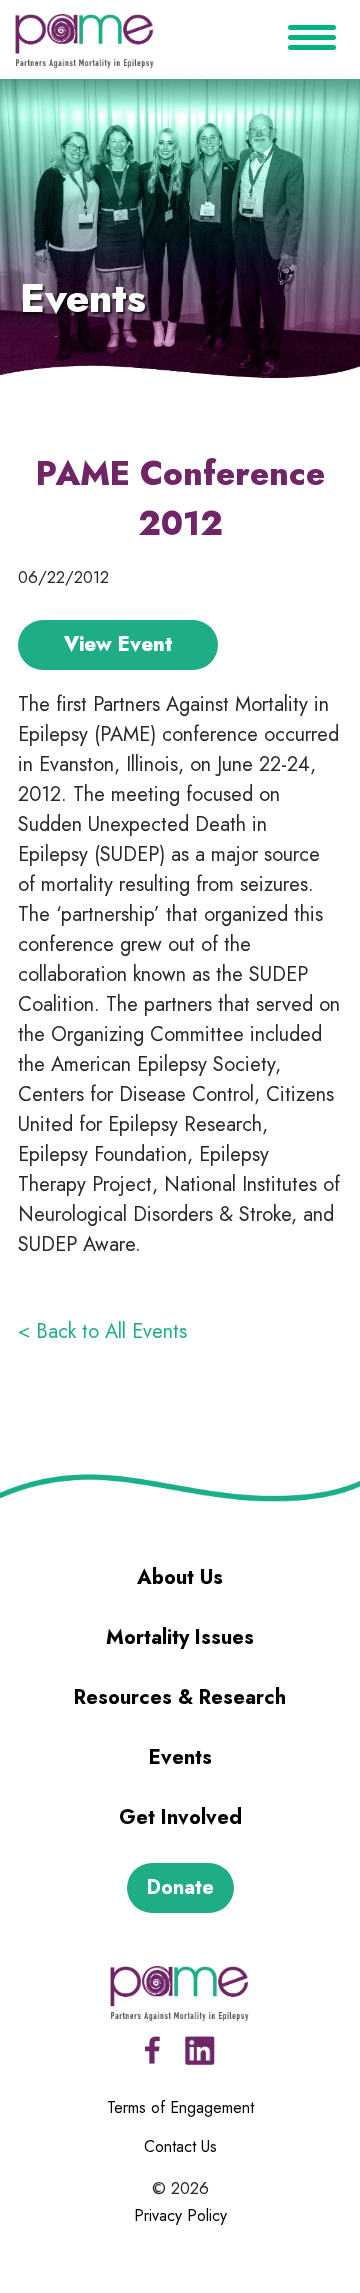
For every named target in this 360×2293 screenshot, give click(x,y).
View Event (118, 644)
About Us (180, 1577)
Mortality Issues (180, 1637)
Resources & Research (180, 1697)
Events (180, 1757)
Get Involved (180, 1817)
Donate (180, 1887)
